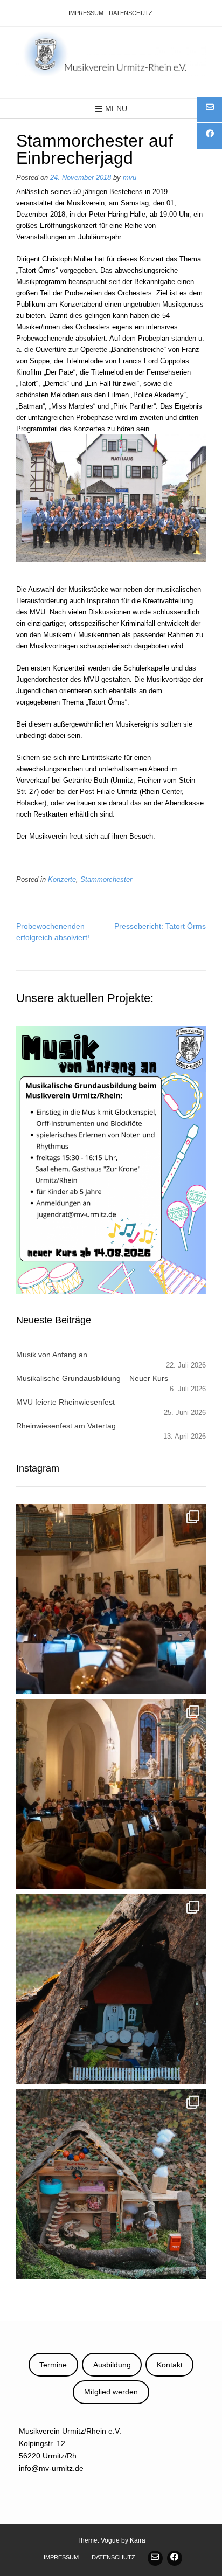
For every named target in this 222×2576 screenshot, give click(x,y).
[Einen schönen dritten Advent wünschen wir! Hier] (111, 2184)
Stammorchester (106, 880)
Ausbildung (112, 2365)
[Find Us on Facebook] (175, 2558)
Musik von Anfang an (52, 1355)
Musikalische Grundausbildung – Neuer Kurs (92, 1378)
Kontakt (170, 2365)
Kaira (138, 2540)
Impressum (86, 13)
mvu (130, 178)
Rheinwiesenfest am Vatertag (66, 1426)
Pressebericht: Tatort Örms (160, 926)
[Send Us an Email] (155, 2558)
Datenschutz (131, 13)
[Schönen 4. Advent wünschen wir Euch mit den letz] (111, 1989)
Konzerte (62, 880)
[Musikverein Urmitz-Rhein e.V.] (111, 54)
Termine (53, 2365)
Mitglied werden (111, 2392)
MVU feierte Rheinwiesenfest (65, 1402)
